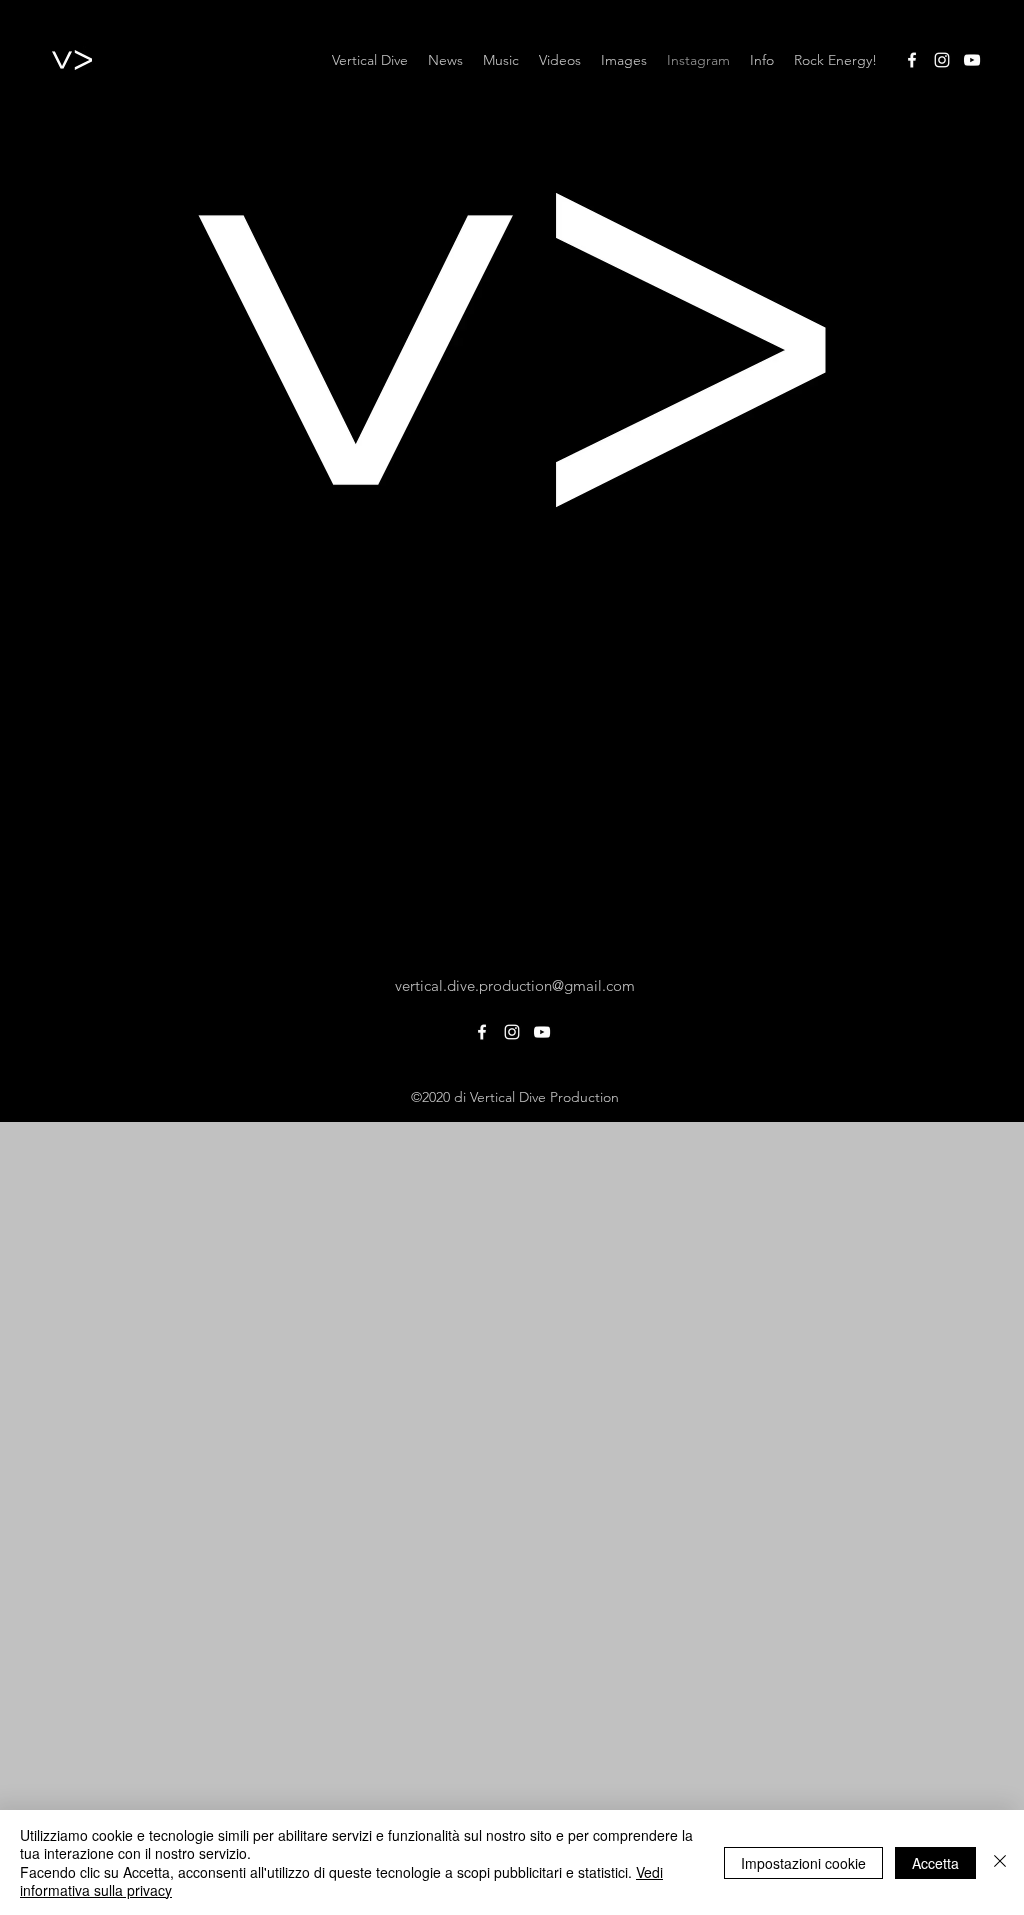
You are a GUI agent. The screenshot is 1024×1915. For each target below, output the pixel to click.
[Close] (1000, 1862)
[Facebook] (912, 60)
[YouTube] (972, 60)
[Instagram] (942, 60)
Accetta (935, 1863)
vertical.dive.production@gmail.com (515, 985)
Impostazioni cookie (803, 1863)
